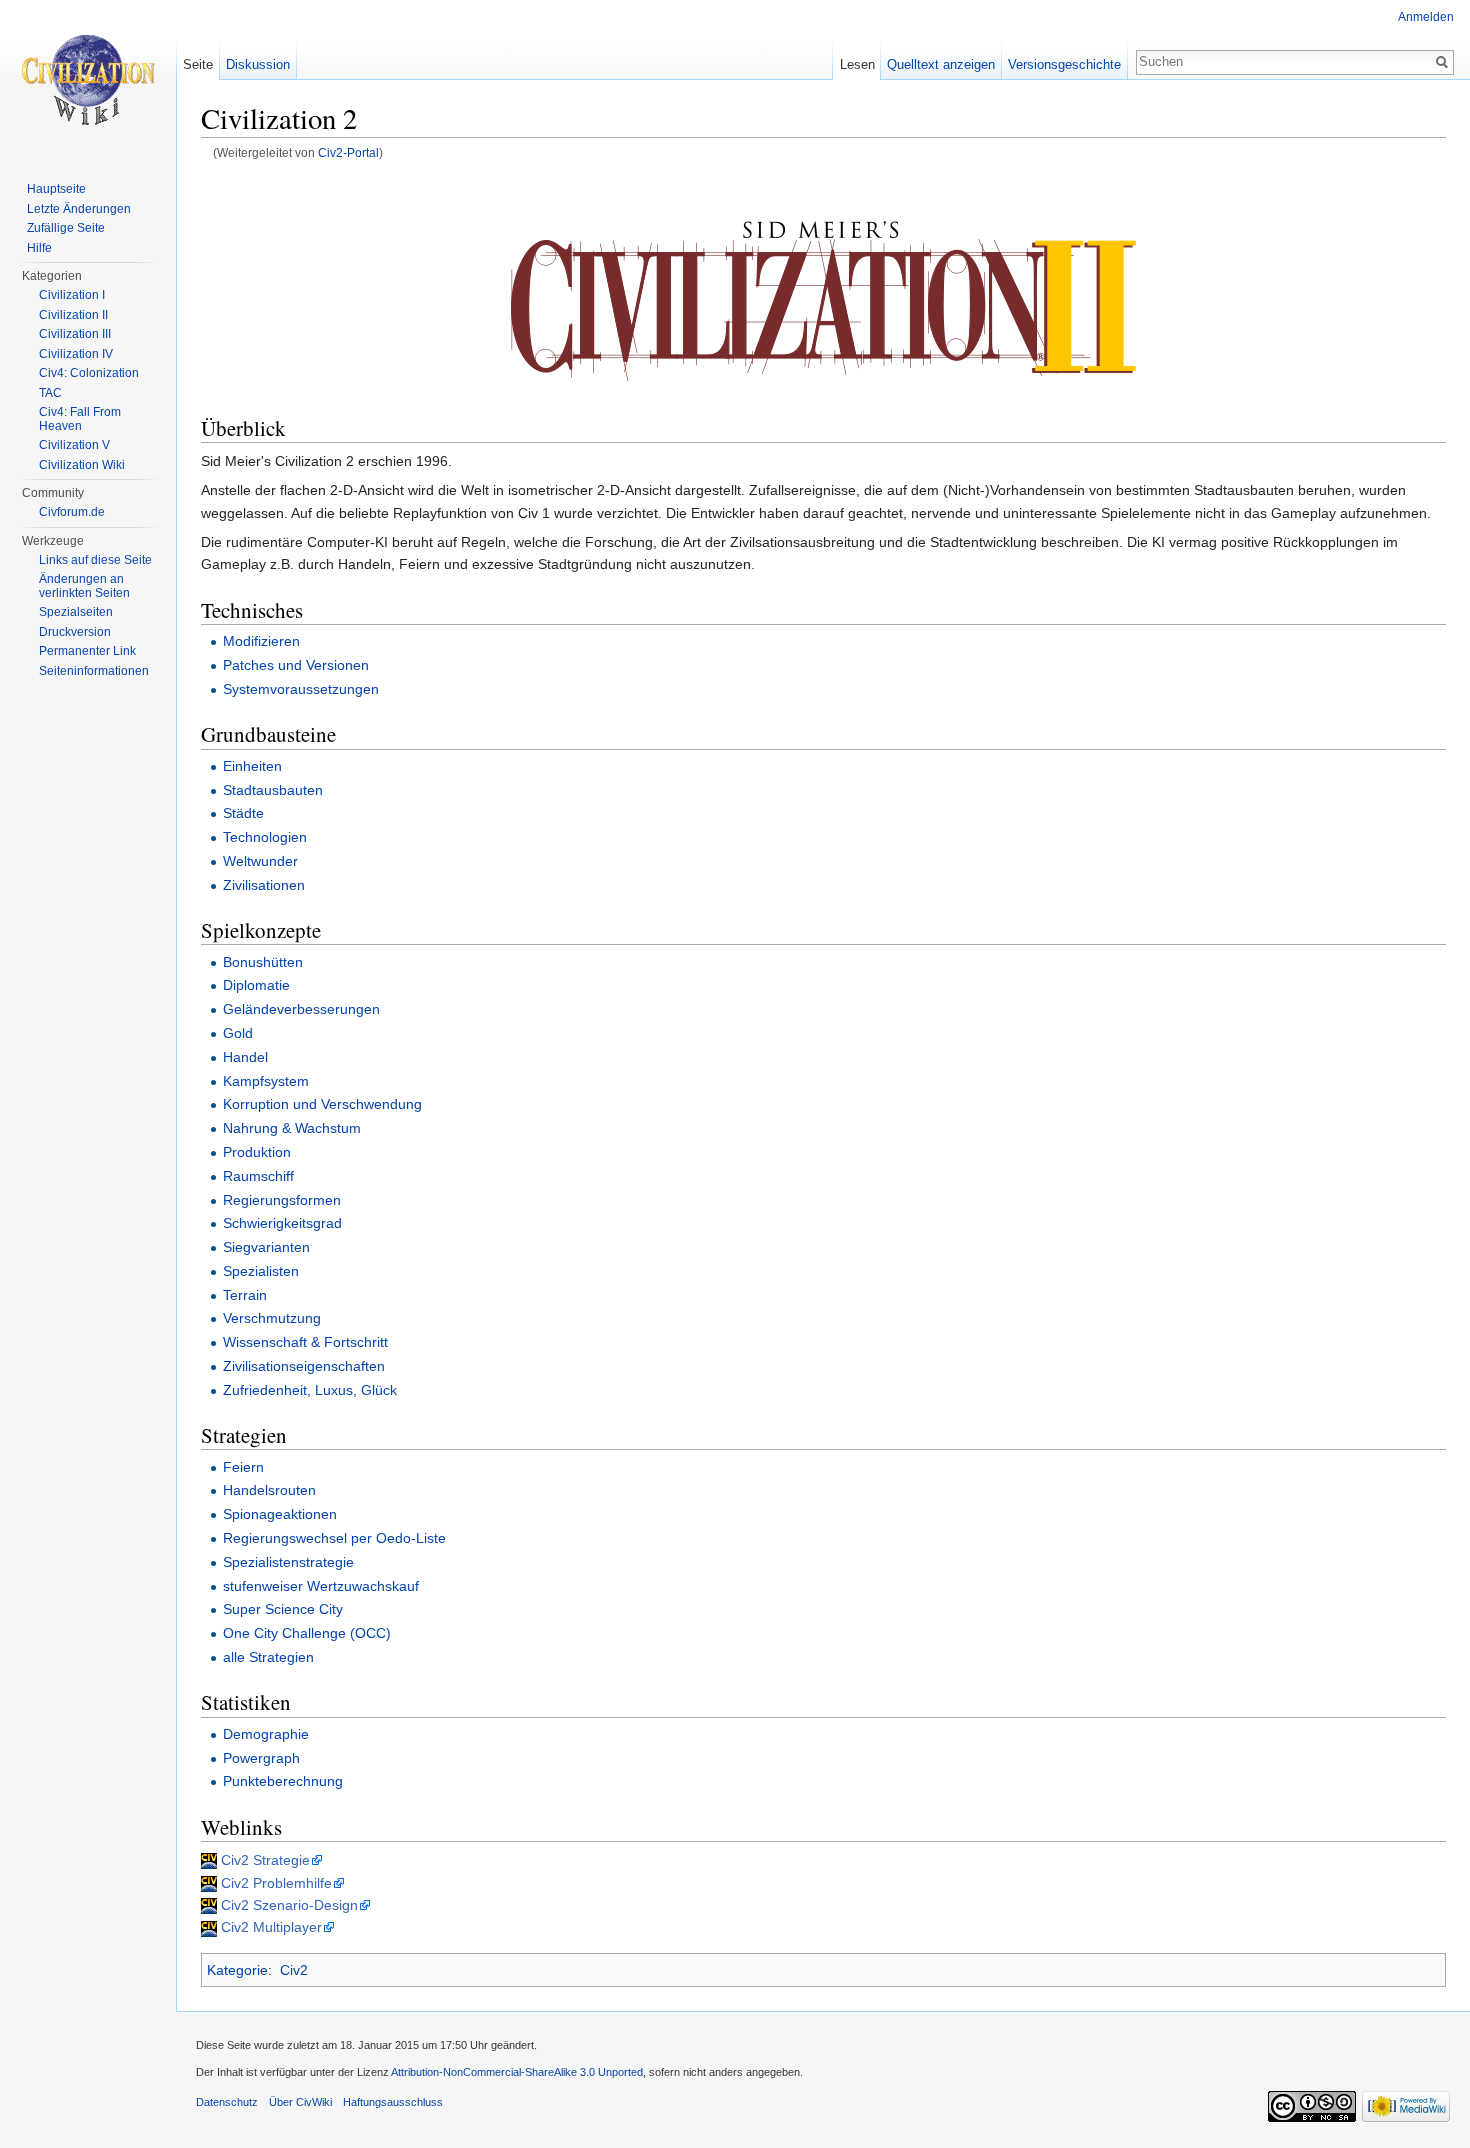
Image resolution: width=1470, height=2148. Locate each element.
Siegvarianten (266, 1247)
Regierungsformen (282, 1200)
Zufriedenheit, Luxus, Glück (310, 1390)
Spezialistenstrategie (288, 1562)
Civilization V (74, 445)
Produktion (257, 1152)
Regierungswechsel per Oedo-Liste (334, 1538)
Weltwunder (260, 861)
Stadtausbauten (273, 790)
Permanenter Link (87, 651)
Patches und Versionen (296, 665)
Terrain (245, 1295)
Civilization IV (76, 354)
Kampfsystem (266, 1081)
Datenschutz (227, 2102)
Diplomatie (256, 985)
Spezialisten (261, 1271)
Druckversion (75, 632)
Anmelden (1426, 17)
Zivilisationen (264, 885)
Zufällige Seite (66, 228)
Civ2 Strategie (265, 1860)
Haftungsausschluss (393, 2102)
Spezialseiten (76, 612)
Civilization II (73, 315)
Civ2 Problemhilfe (276, 1883)
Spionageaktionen (280, 1514)
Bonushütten (263, 962)
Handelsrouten (269, 1490)
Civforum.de (72, 512)
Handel (245, 1057)
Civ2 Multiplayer (271, 1927)
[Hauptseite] (88, 80)
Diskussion (258, 64)
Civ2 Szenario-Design (289, 1905)
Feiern (243, 1467)
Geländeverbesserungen (301, 1009)
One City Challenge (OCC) (307, 1633)
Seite (198, 64)
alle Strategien (268, 1657)
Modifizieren (261, 641)
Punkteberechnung (283, 1781)
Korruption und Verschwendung (322, 1104)
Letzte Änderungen (79, 209)
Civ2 (294, 1970)
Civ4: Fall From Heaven (80, 419)
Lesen (857, 64)
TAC (50, 393)
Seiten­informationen (94, 671)
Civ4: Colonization (89, 373)
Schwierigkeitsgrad (282, 1223)
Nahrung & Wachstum (292, 1128)
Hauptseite (56, 189)
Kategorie (237, 1970)
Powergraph (261, 1758)
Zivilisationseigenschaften (304, 1366)
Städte (243, 813)
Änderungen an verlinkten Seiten (84, 586)
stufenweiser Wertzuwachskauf (321, 1586)
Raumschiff (258, 1176)
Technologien (265, 837)
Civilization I (72, 295)
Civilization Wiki (82, 465)
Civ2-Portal (348, 152)
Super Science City (283, 1609)
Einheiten (252, 766)
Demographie (266, 1734)
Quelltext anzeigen (941, 64)
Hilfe (39, 248)
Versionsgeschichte (1064, 64)
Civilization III (75, 334)
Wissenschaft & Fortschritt (305, 1342)
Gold (238, 1033)
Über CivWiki (300, 2102)
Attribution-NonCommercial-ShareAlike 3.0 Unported (517, 2072)
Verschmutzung (272, 1318)
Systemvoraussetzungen (301, 689)
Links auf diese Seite (95, 560)
